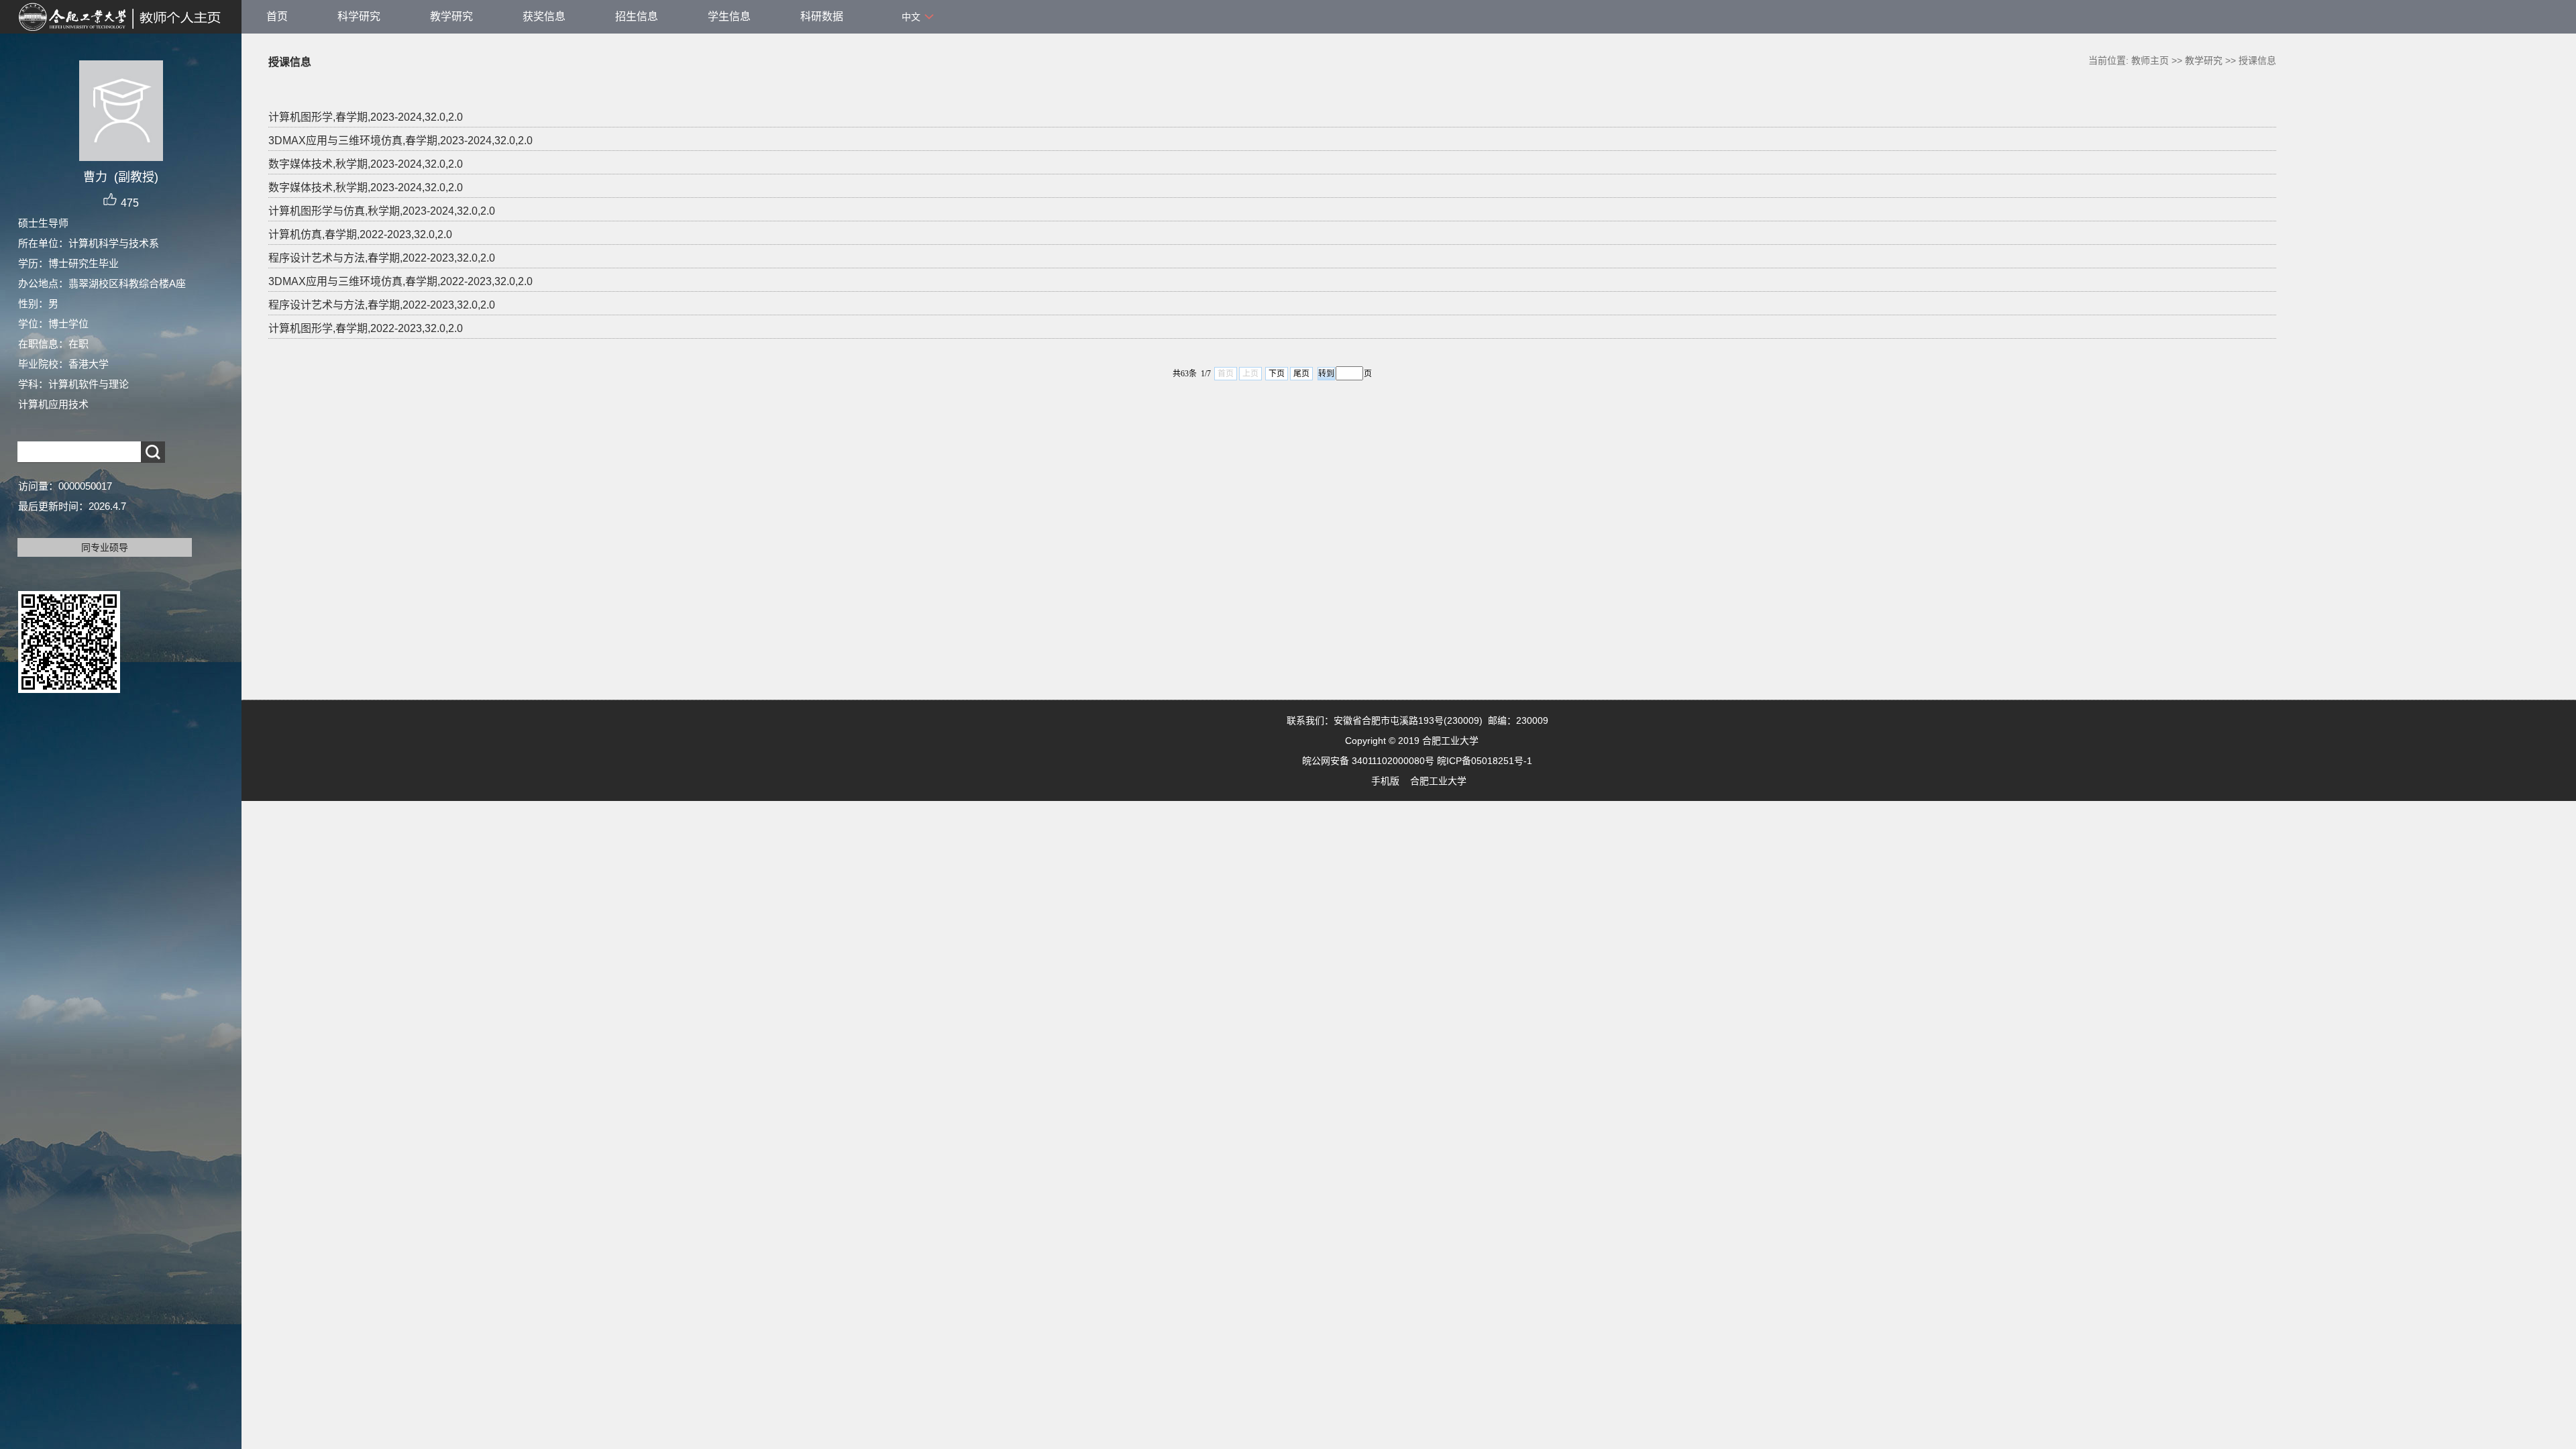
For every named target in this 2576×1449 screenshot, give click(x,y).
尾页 (1301, 374)
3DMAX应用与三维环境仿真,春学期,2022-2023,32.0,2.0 (400, 281)
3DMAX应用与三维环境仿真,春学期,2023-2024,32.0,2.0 (400, 141)
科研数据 (822, 16)
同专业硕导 (105, 547)
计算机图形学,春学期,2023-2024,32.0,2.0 (366, 117)
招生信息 (637, 16)
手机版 (1385, 781)
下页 (1277, 374)
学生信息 (729, 16)
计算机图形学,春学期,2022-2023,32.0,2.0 (366, 328)
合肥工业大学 (1438, 781)
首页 (277, 16)
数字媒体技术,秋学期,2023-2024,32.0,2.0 (366, 164)
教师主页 (2150, 60)
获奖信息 (544, 16)
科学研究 (359, 16)
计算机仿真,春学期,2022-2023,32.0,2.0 (360, 234)
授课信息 (2257, 60)
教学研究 (451, 16)
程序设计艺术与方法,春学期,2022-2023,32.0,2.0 (382, 258)
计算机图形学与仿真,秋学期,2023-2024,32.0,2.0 (382, 211)
